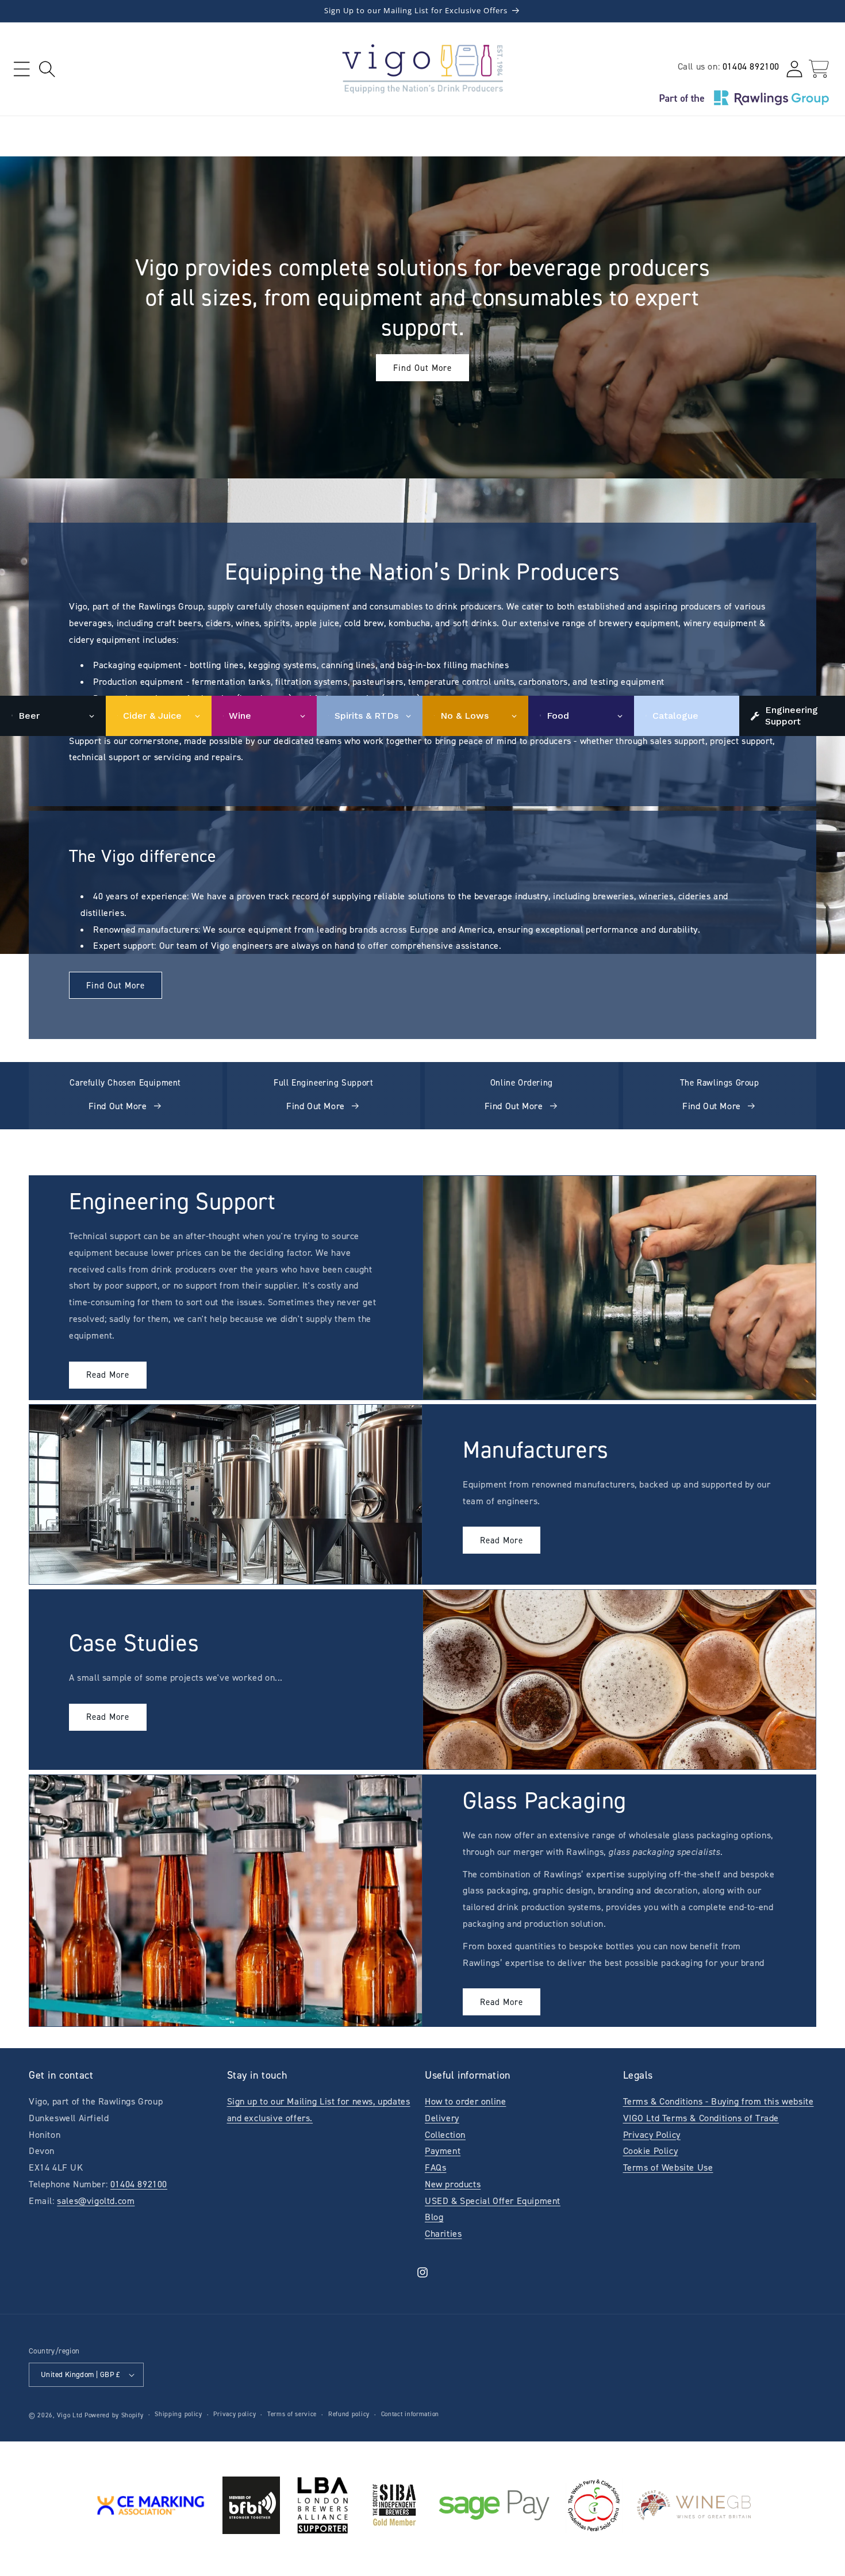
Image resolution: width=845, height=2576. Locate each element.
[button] (22, 69)
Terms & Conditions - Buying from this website (719, 2101)
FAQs (435, 2167)
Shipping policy (178, 2414)
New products (453, 2184)
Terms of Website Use (668, 2167)
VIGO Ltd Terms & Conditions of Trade (701, 2118)
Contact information (410, 2414)
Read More (108, 1375)
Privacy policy (235, 2414)
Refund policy (349, 2414)
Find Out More (422, 368)
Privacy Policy (652, 2135)
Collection (445, 2135)
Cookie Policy (651, 2151)
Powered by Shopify (114, 2415)
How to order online (465, 2101)
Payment (443, 2151)
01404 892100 (751, 66)
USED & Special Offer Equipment (493, 2201)
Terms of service (292, 2414)
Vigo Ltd (70, 2415)
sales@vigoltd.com (96, 2201)
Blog (434, 2217)
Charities (443, 2234)
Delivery (442, 2118)
